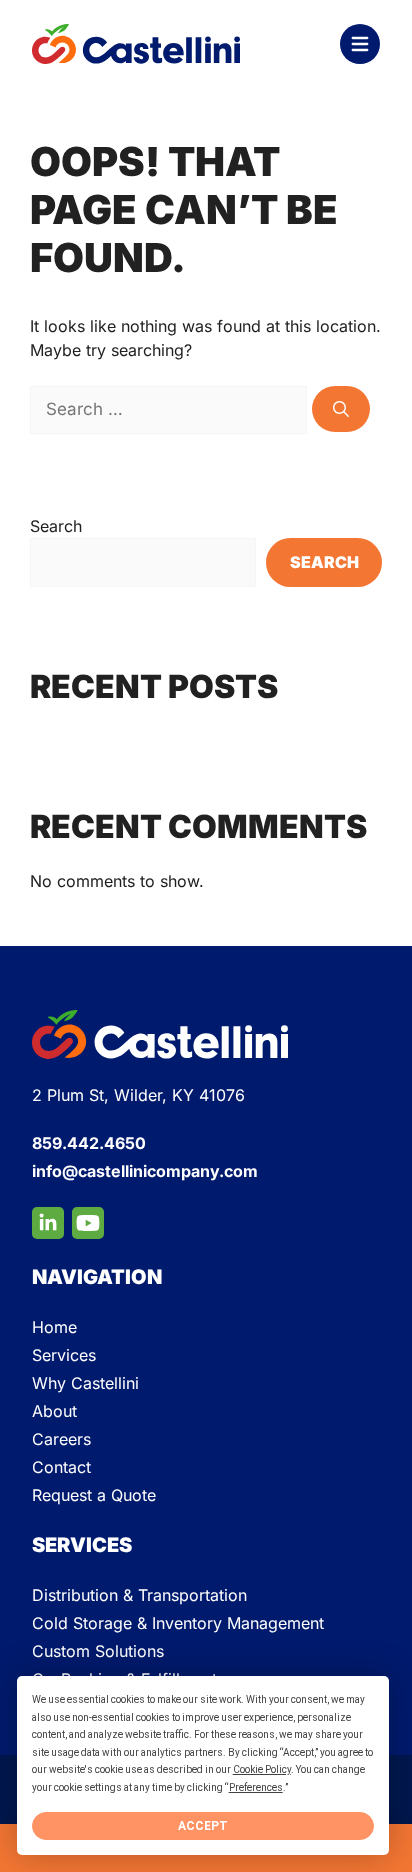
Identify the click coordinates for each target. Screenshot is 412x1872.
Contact (61, 1467)
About (54, 1411)
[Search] (341, 409)
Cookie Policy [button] (262, 1769)
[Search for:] (171, 409)
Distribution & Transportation (139, 1595)
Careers (61, 1439)
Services (64, 1355)
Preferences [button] (256, 1787)
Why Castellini (85, 1383)
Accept (203, 1826)
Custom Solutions (98, 1651)
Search (56, 526)
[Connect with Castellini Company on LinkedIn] (48, 1223)
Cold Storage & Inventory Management (178, 1623)
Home (54, 1327)
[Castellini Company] (136, 44)
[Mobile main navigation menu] (360, 44)
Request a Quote (94, 1495)
